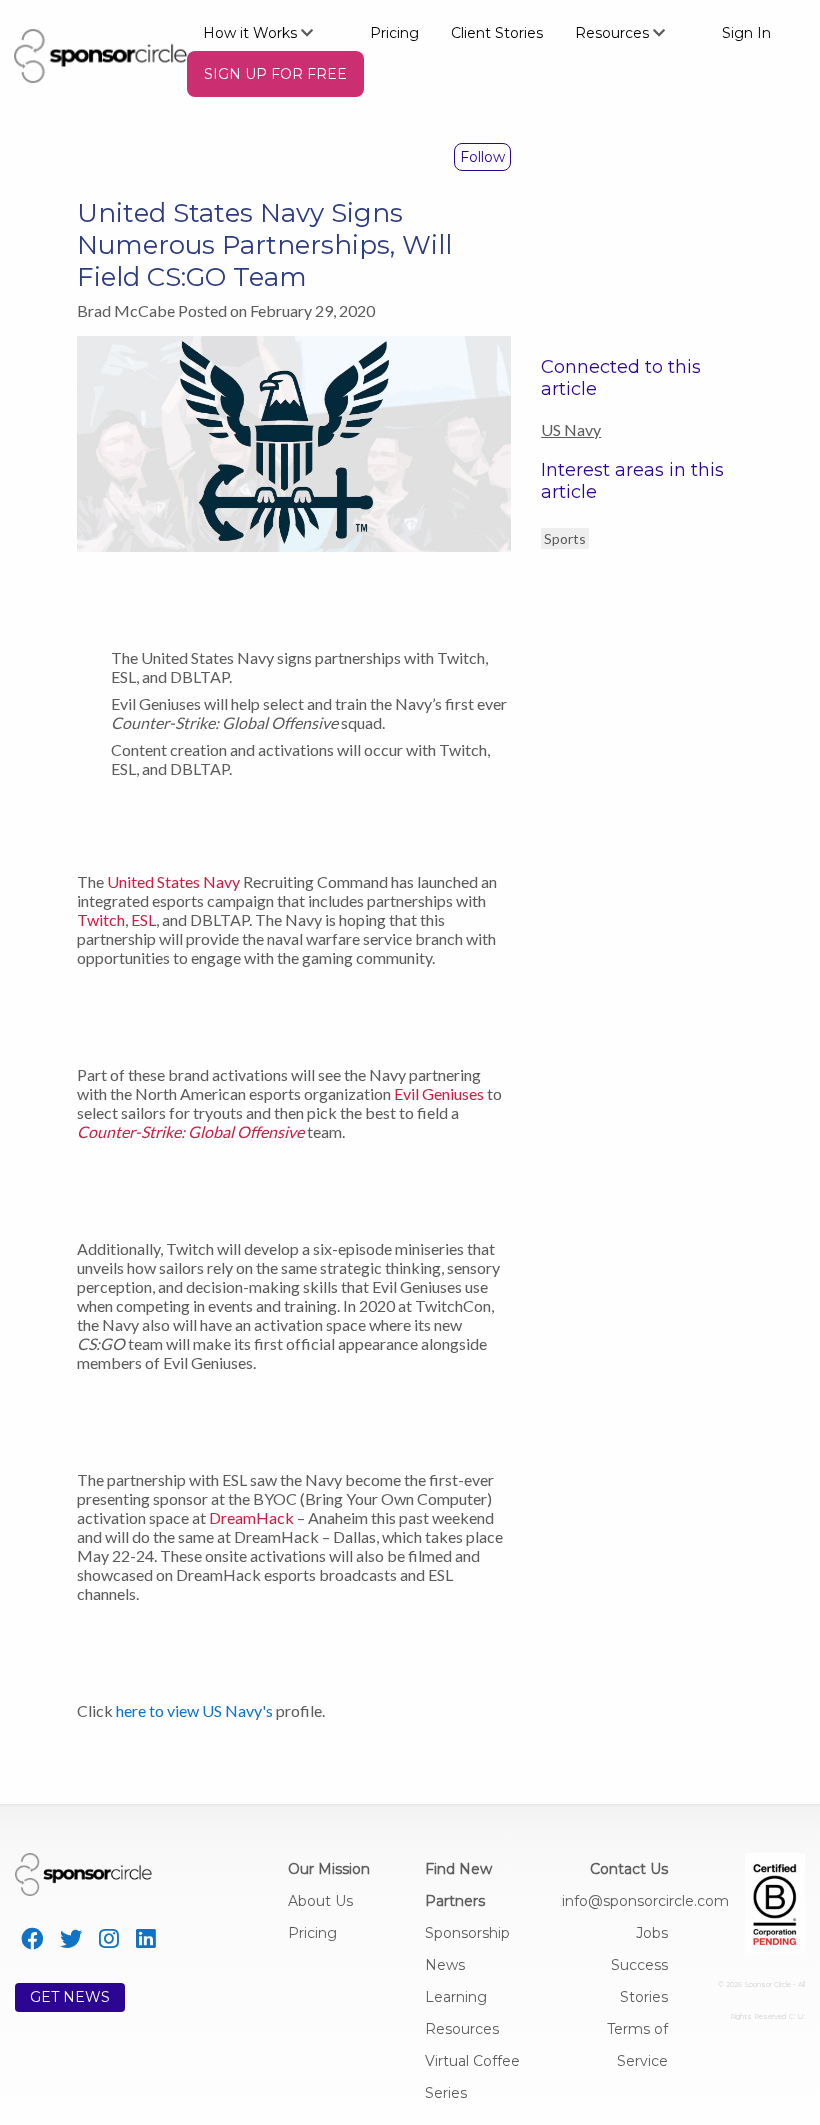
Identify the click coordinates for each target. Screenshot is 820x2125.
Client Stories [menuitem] (497, 33)
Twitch (101, 919)
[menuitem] (270, 32)
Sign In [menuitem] (746, 33)
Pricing (312, 1933)
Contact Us (629, 1869)
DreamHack (251, 1517)
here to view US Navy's (194, 1710)
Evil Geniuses (439, 1093)
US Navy (571, 429)
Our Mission (329, 1869)
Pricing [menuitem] (394, 33)
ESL (143, 919)
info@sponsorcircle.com (645, 1901)
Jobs (652, 1933)
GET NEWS (70, 1997)
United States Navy (173, 881)
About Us (320, 1901)
